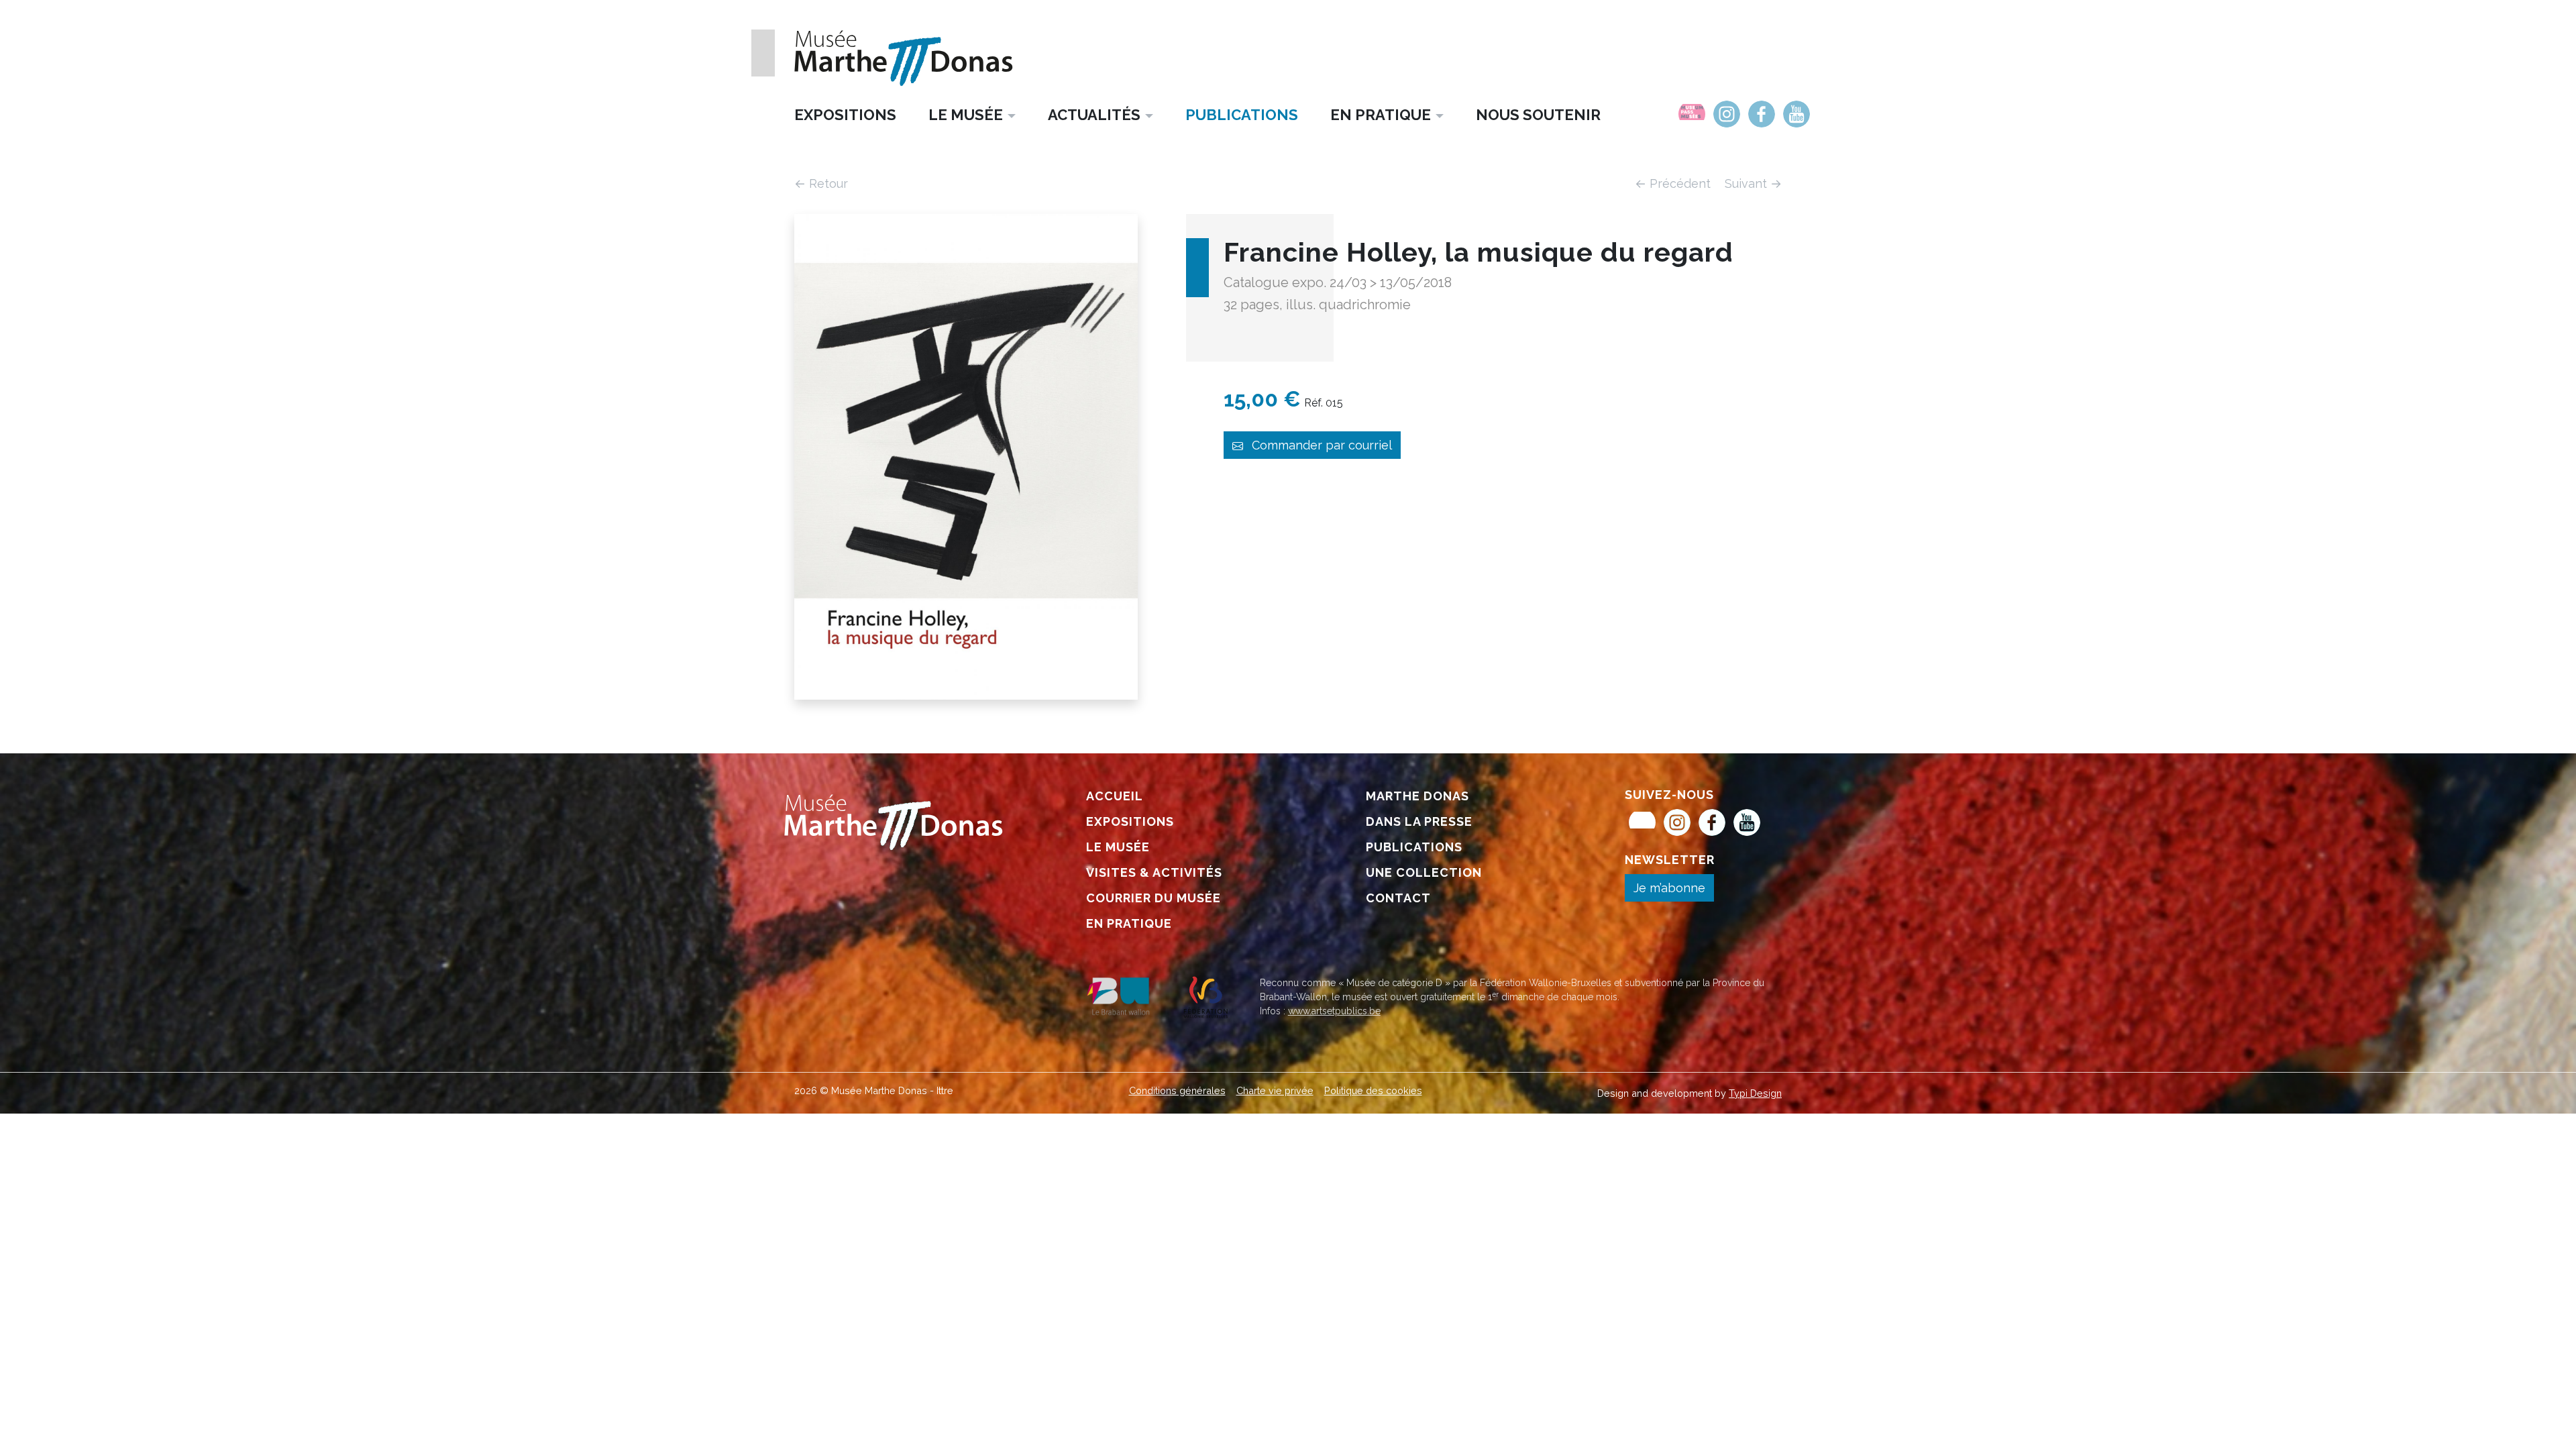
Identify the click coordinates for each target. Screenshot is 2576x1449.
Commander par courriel (1320, 445)
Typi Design (1755, 1093)
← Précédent (1674, 183)
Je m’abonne (1669, 888)
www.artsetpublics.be (1334, 1011)
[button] (972, 114)
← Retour (821, 183)
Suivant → (1753, 183)
